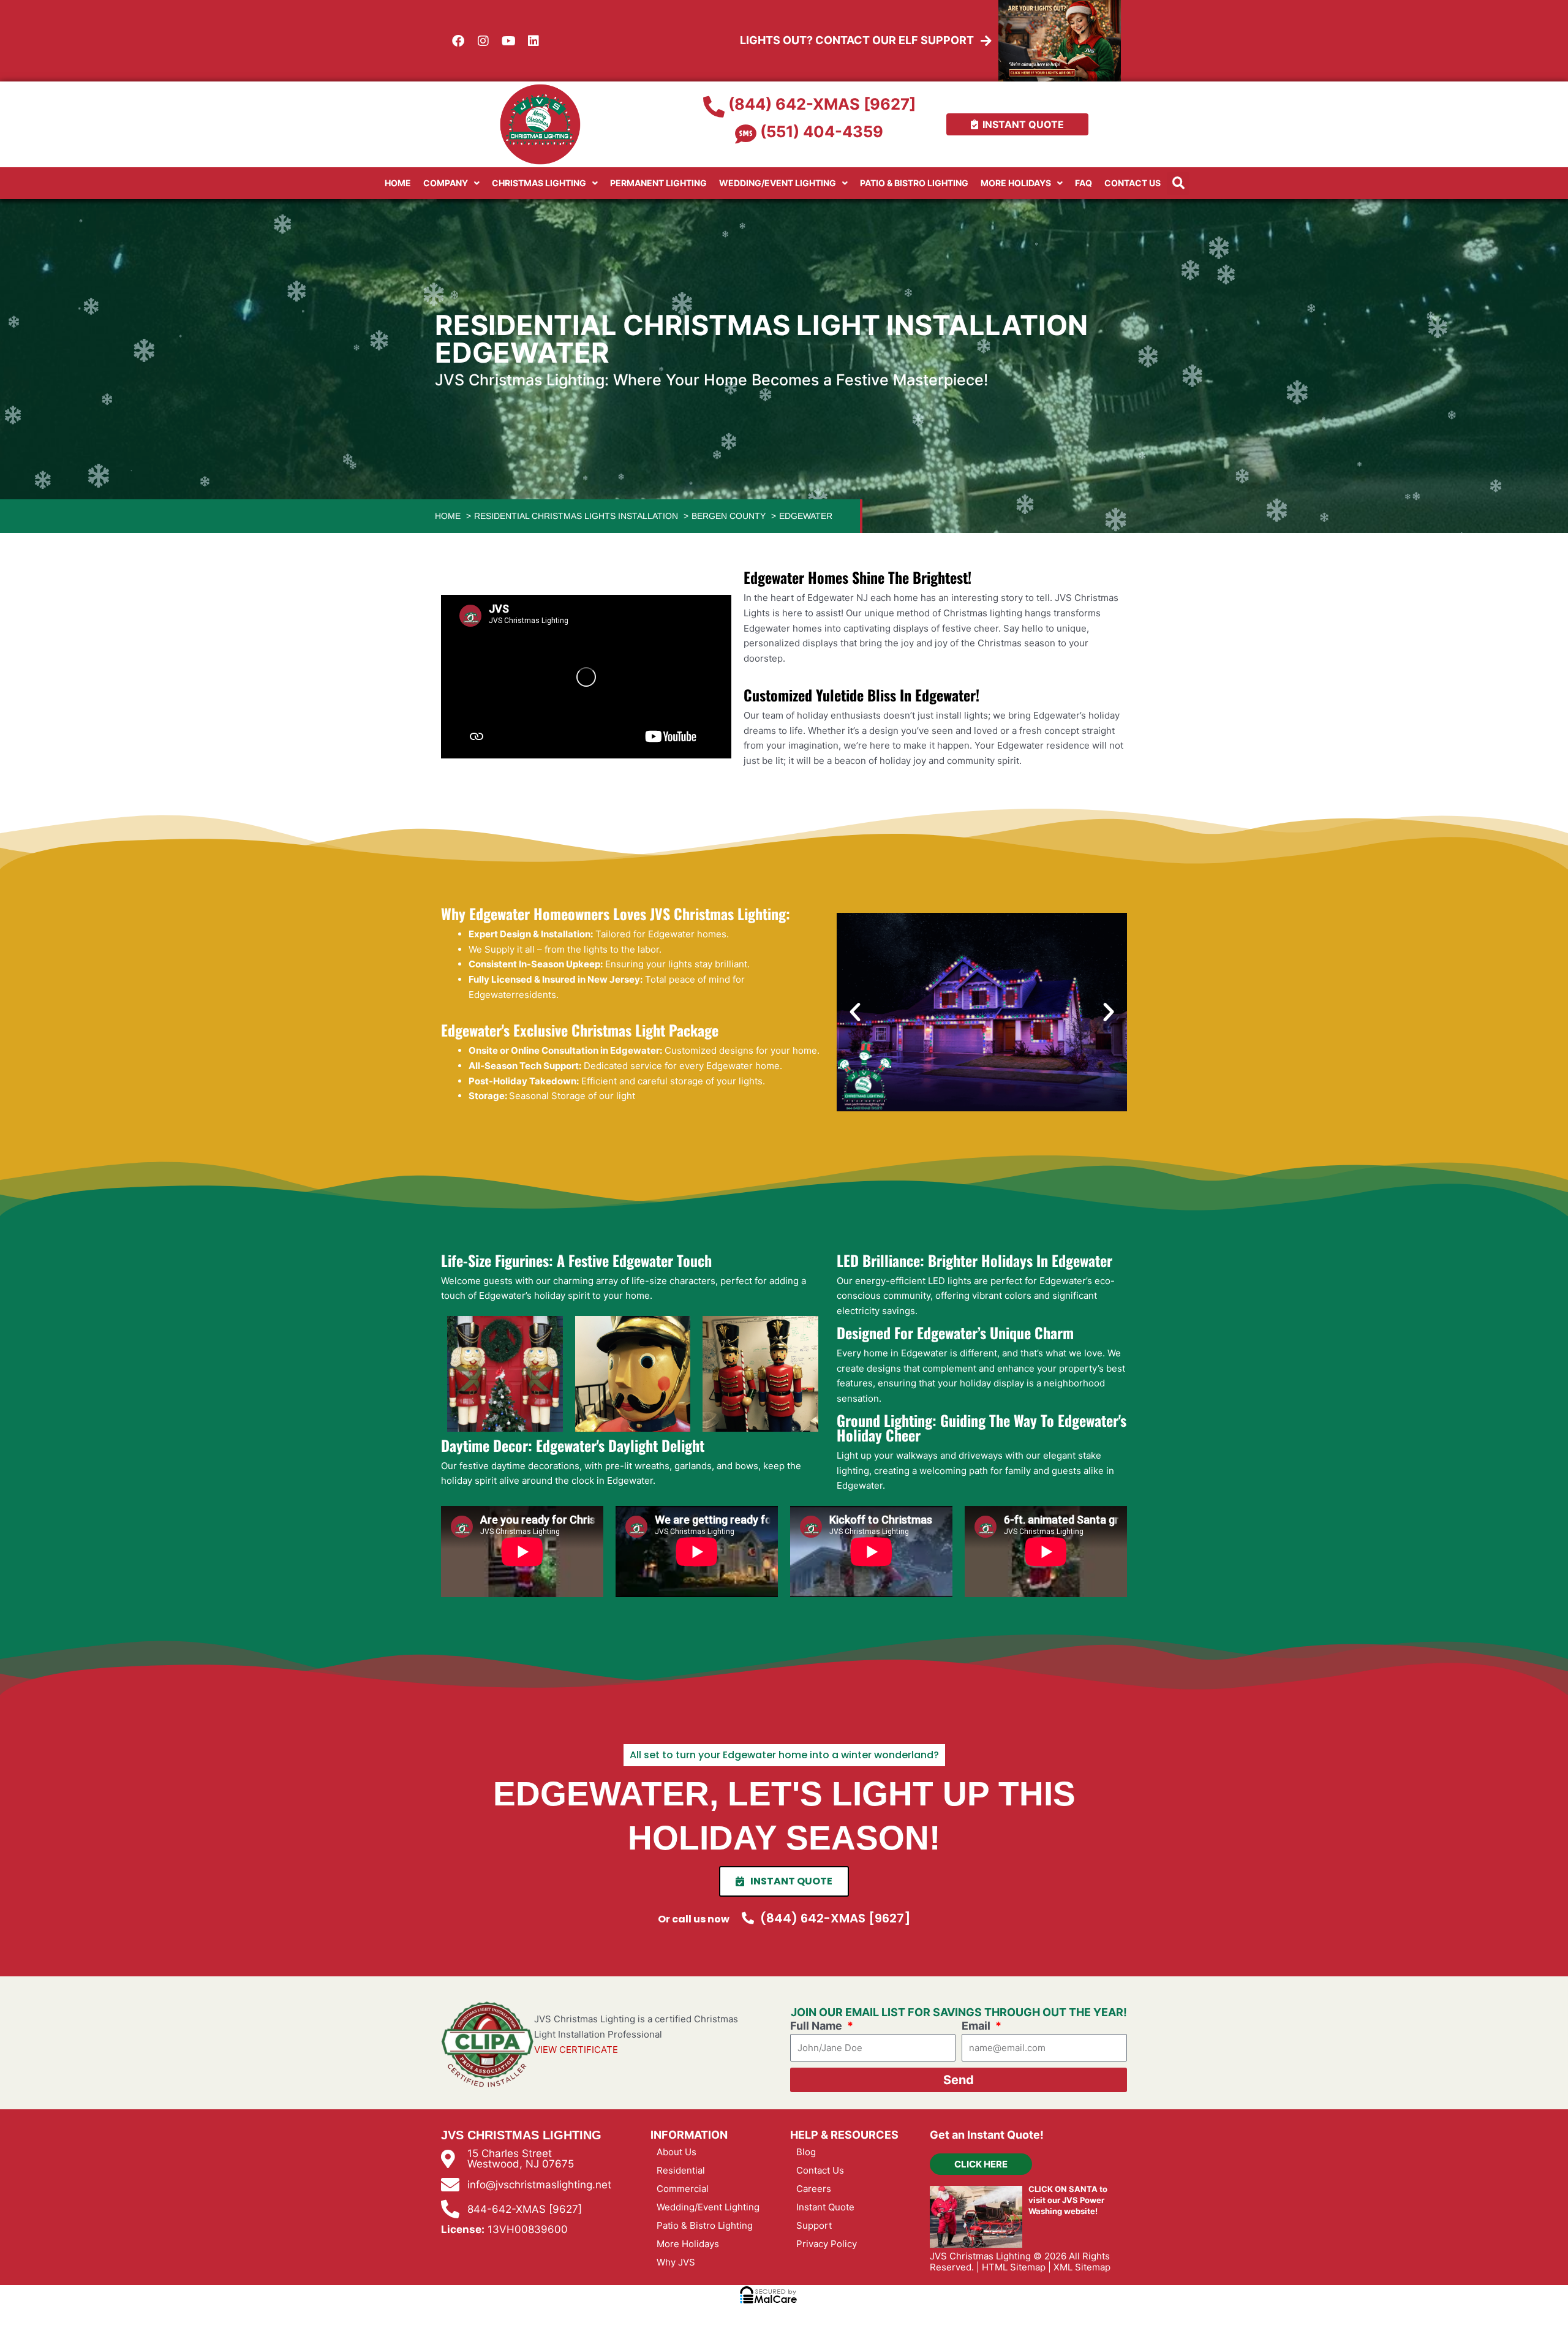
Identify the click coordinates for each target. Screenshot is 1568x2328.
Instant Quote (825, 2207)
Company (446, 183)
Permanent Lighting (658, 183)
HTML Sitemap (1014, 2267)
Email (977, 2026)
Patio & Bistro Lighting (914, 183)
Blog (806, 2152)
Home (398, 183)
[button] (1178, 183)
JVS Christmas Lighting (980, 2256)
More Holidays (1016, 183)
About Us (677, 2152)
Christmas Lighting (539, 183)
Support (814, 2225)
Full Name (817, 2026)
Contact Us (1133, 183)
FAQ (1084, 183)
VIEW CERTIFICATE (576, 2050)
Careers (814, 2189)
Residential (681, 2170)
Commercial (683, 2189)
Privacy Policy (827, 2244)
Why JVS (676, 2262)
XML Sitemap (1082, 2267)
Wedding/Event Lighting (778, 183)
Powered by (79, 2302)
